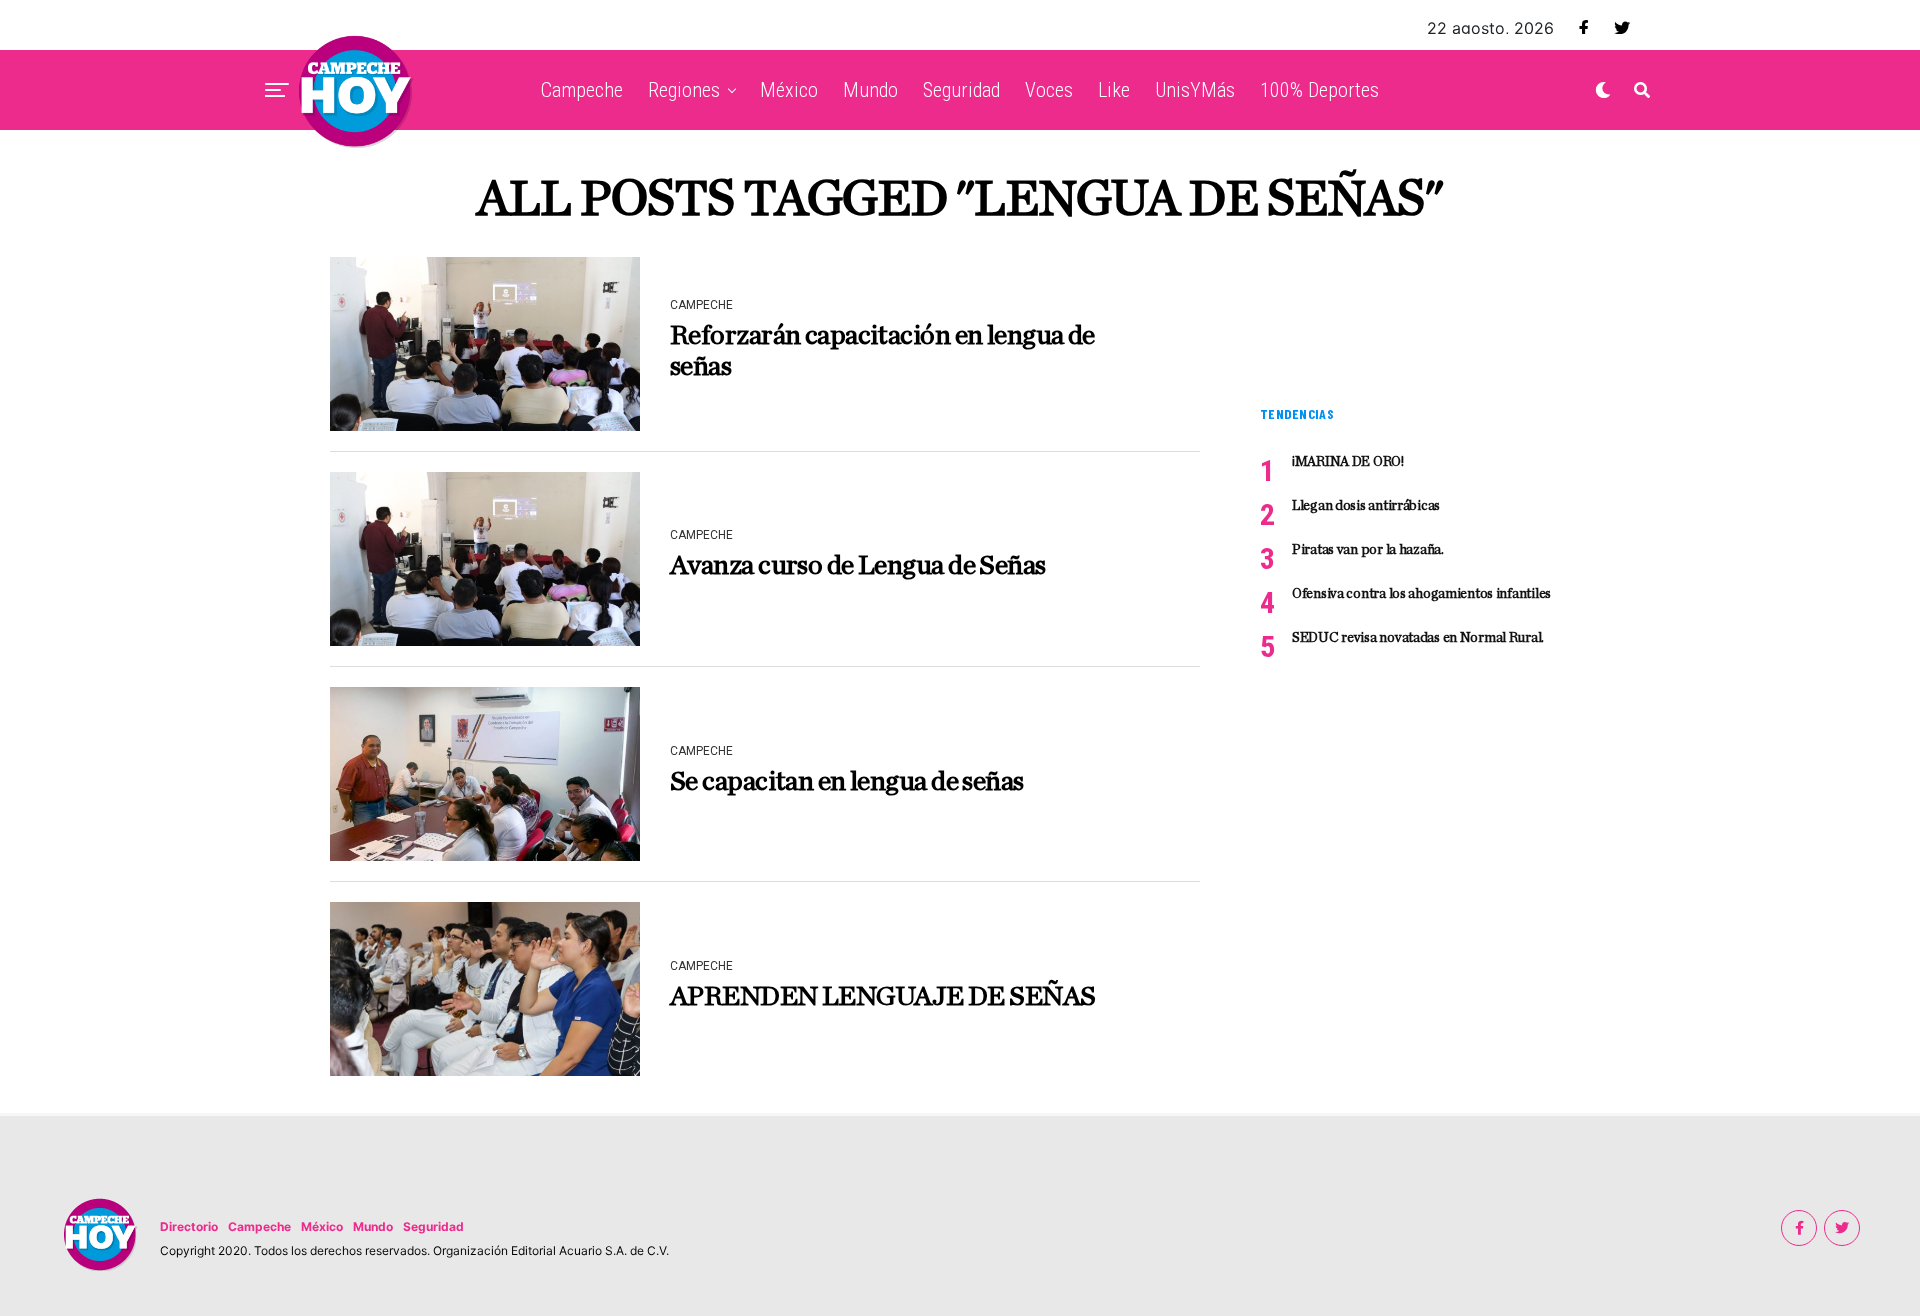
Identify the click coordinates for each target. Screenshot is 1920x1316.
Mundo (870, 90)
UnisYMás (1195, 90)
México (789, 90)
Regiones (684, 90)
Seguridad (961, 90)
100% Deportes (1319, 90)
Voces (1049, 90)
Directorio (189, 1226)
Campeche (582, 90)
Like (1114, 90)
